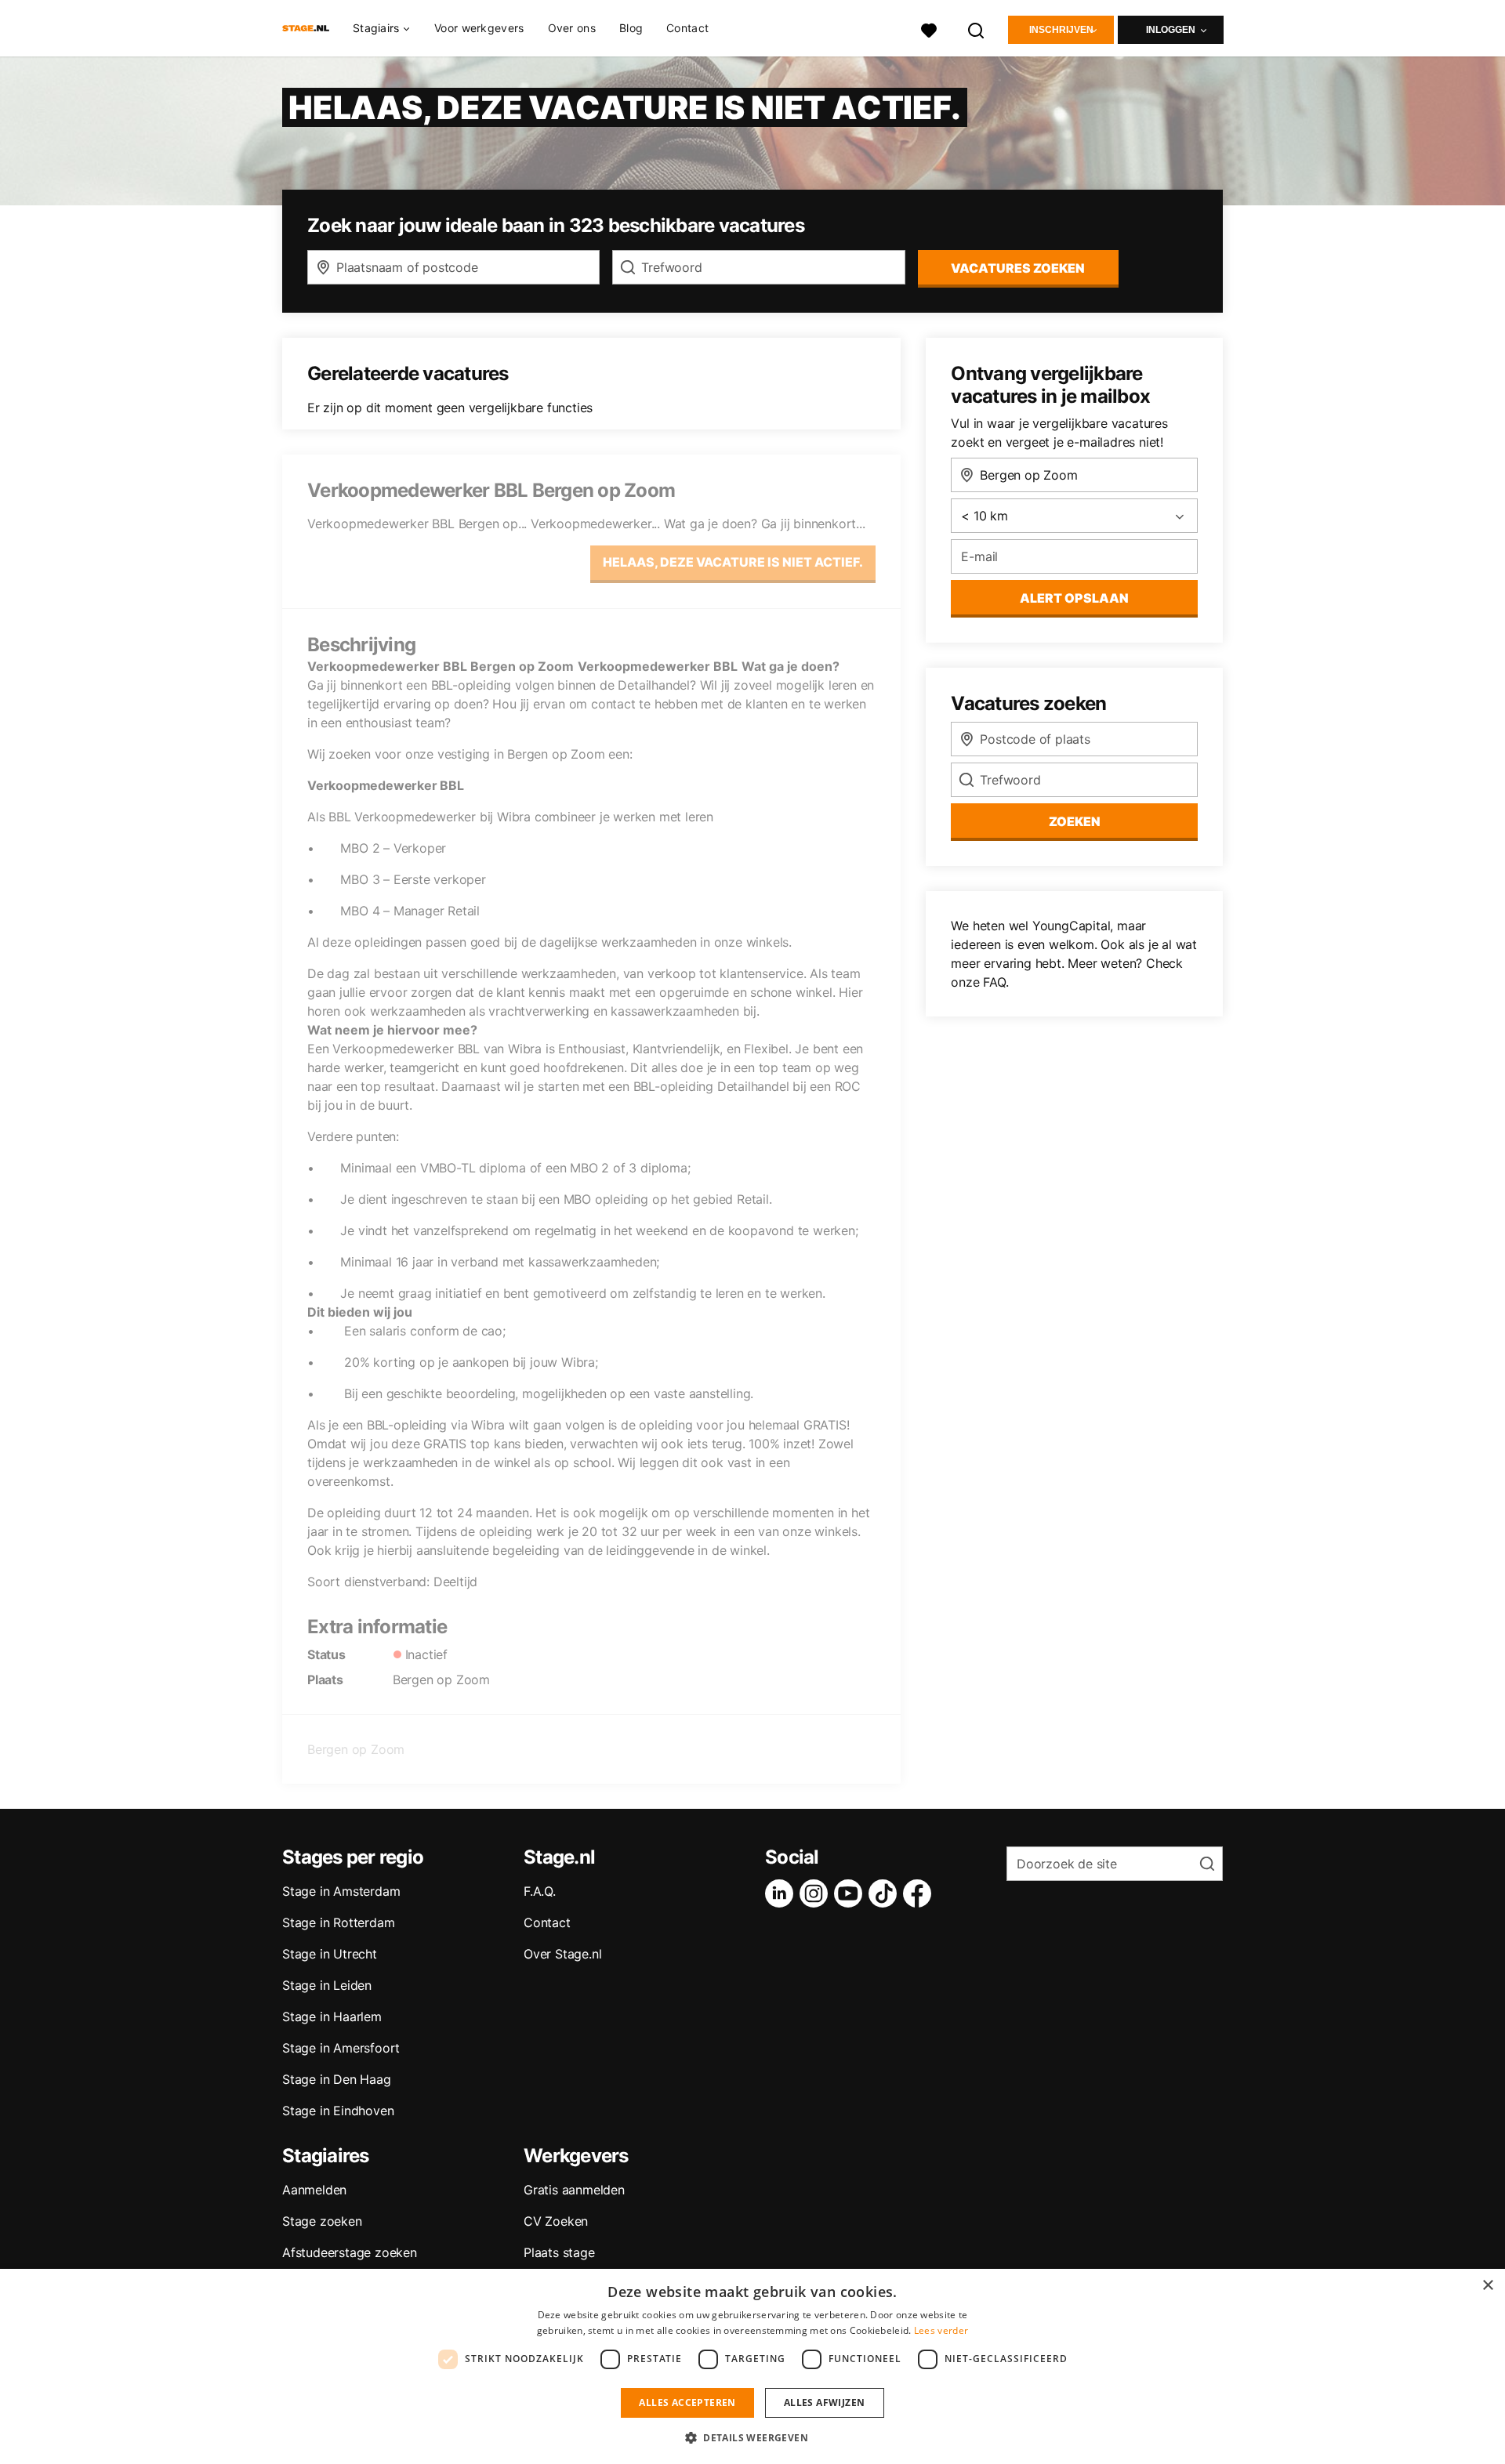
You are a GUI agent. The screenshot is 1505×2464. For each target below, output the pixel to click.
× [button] (1487, 2286)
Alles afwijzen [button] (825, 2402)
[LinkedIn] (782, 1893)
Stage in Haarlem (332, 2016)
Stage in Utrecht (330, 1954)
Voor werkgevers (479, 28)
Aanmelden (314, 2190)
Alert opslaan (1074, 598)
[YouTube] (851, 1893)
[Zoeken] (977, 29)
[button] (752, 2437)
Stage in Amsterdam (341, 1891)
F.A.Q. (540, 1891)
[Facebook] (920, 1893)
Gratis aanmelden (574, 2190)
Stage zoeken (322, 2221)
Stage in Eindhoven (338, 2111)
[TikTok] (886, 1893)
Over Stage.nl (562, 1954)
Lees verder (941, 2330)
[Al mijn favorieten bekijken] (929, 29)
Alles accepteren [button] (687, 2402)
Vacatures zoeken (1018, 268)
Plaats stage (559, 2252)
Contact (687, 28)
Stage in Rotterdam (338, 1922)
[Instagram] (817, 1893)
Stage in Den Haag (337, 2079)
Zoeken (1075, 821)
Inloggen (1171, 30)
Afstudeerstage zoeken (350, 2252)
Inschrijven (1061, 30)
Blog (631, 28)
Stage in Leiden (327, 1985)
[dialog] (752, 2366)
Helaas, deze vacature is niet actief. (733, 562)
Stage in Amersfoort (341, 2048)
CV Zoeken (556, 2221)
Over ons (572, 28)
